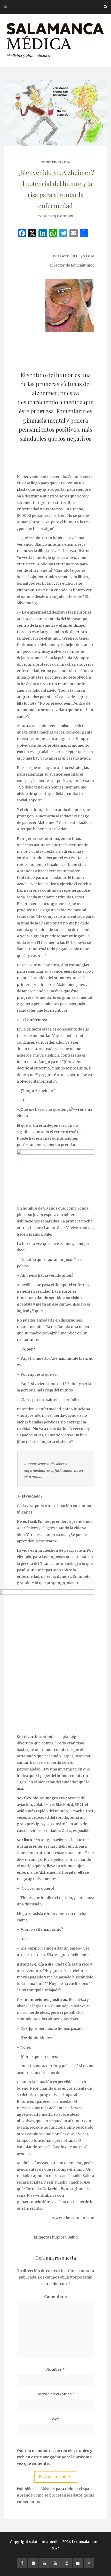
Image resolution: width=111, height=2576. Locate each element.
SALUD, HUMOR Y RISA (55, 162)
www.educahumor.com (73, 2218)
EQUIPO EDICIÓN (63, 216)
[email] (78, 2563)
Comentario (55, 2297)
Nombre (55, 2369)
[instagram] (67, 2563)
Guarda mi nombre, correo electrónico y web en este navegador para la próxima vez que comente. (54, 2457)
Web (56, 2419)
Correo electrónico (56, 2394)
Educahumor (82, 265)
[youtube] (55, 2563)
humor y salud (65, 2237)
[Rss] (89, 2563)
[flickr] (33, 2563)
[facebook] (22, 2563)
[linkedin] (44, 2563)
